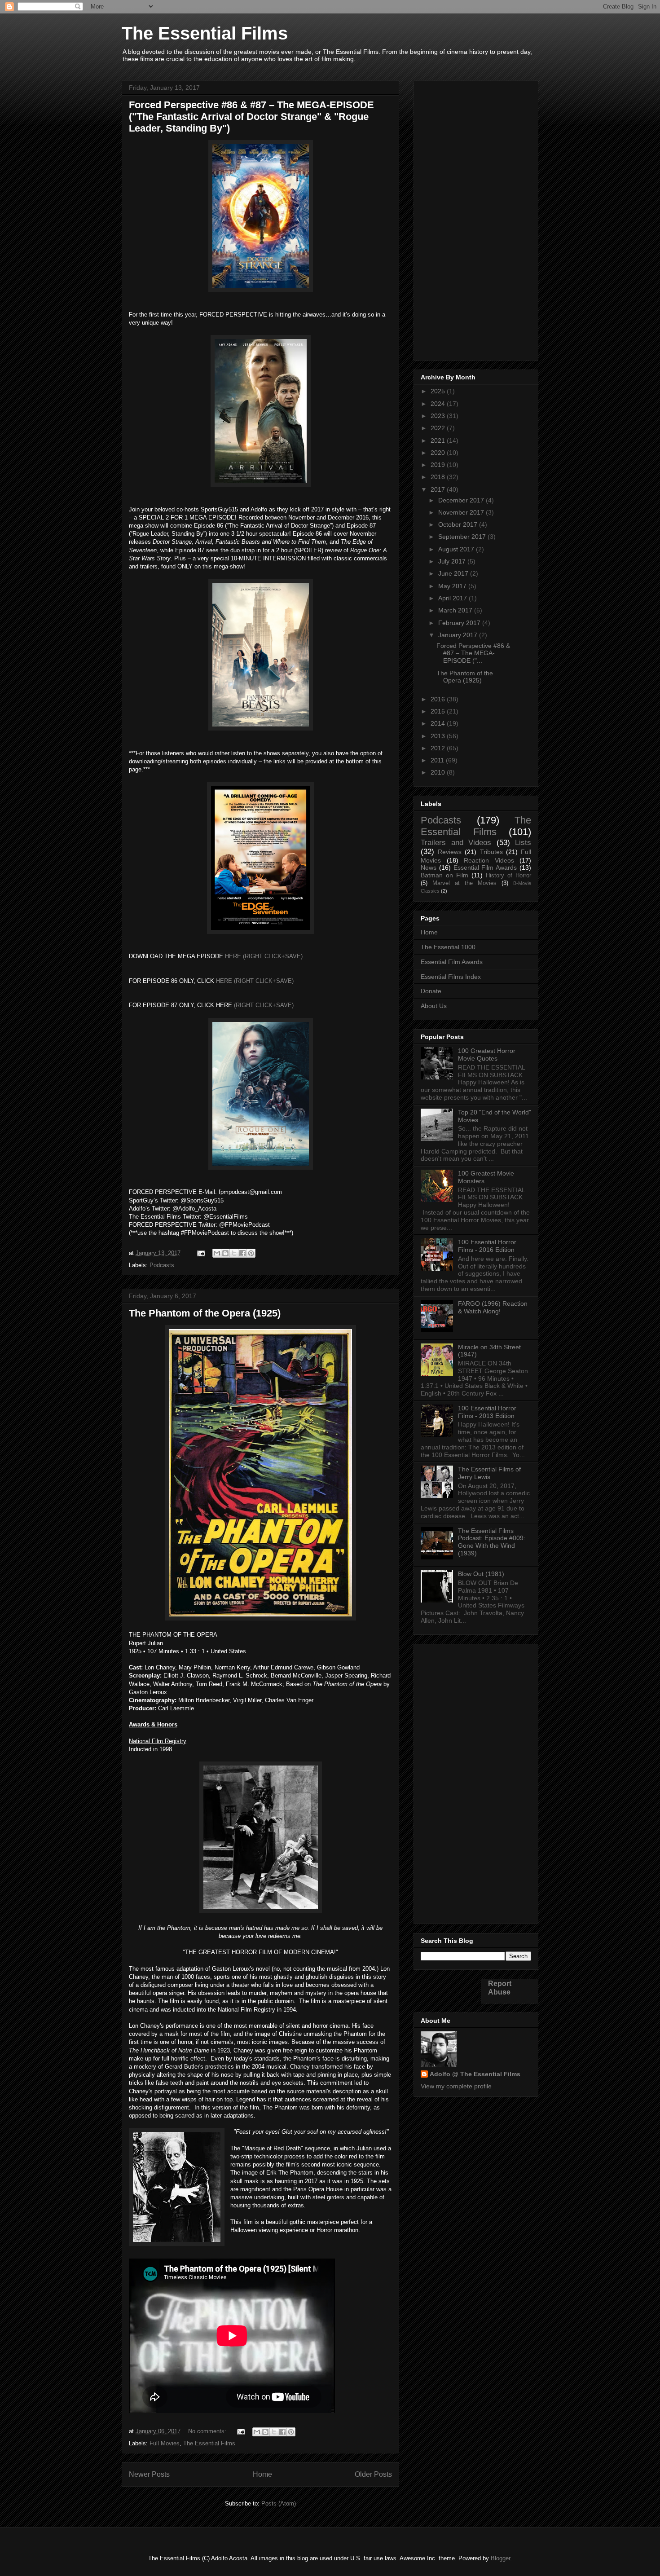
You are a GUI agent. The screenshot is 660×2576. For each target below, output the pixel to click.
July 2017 (453, 561)
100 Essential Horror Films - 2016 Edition (487, 1246)
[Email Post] (200, 1253)
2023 (439, 416)
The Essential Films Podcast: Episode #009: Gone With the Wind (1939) (492, 1542)
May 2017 (453, 586)
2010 (439, 772)
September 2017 (463, 537)
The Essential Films (205, 33)
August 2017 (457, 549)
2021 (439, 440)
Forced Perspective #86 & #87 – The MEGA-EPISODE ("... (473, 653)
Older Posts (373, 2474)
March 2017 (456, 610)
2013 (439, 736)
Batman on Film (444, 875)
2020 (439, 453)
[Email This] (217, 1253)
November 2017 (462, 512)
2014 (439, 723)
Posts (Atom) (279, 2503)
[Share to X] (234, 1253)
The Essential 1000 (448, 947)
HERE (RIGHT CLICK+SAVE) (264, 956)
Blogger (500, 2558)
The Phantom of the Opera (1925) (205, 1313)
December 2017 (462, 500)
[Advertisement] (476, 219)
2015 (439, 711)
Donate (431, 991)
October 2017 (459, 524)
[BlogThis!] (225, 1253)
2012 (439, 748)
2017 (439, 489)
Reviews (450, 852)
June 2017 (454, 573)
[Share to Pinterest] (251, 1253)
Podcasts (162, 1265)
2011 (438, 760)
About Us (434, 1006)
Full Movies (165, 2443)
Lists (523, 843)
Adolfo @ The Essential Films (475, 2074)
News (429, 867)
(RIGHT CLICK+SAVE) (264, 1005)
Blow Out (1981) (481, 1574)
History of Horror (508, 876)
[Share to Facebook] (242, 1253)
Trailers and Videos (456, 843)
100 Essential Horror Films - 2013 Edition (487, 1412)
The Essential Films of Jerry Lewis (489, 1473)
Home (262, 2474)
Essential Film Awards (485, 867)
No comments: (208, 2431)
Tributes (491, 852)
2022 (439, 428)
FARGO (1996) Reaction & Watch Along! (493, 1307)
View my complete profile (456, 2086)
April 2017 (453, 598)
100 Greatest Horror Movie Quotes (487, 1055)
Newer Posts (149, 2474)
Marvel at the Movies (464, 883)
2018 (439, 477)
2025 (439, 391)
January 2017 (459, 635)
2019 (439, 465)
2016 (439, 699)
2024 (439, 404)
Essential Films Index (451, 977)
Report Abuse (500, 1988)
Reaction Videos (489, 860)
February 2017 (460, 623)
